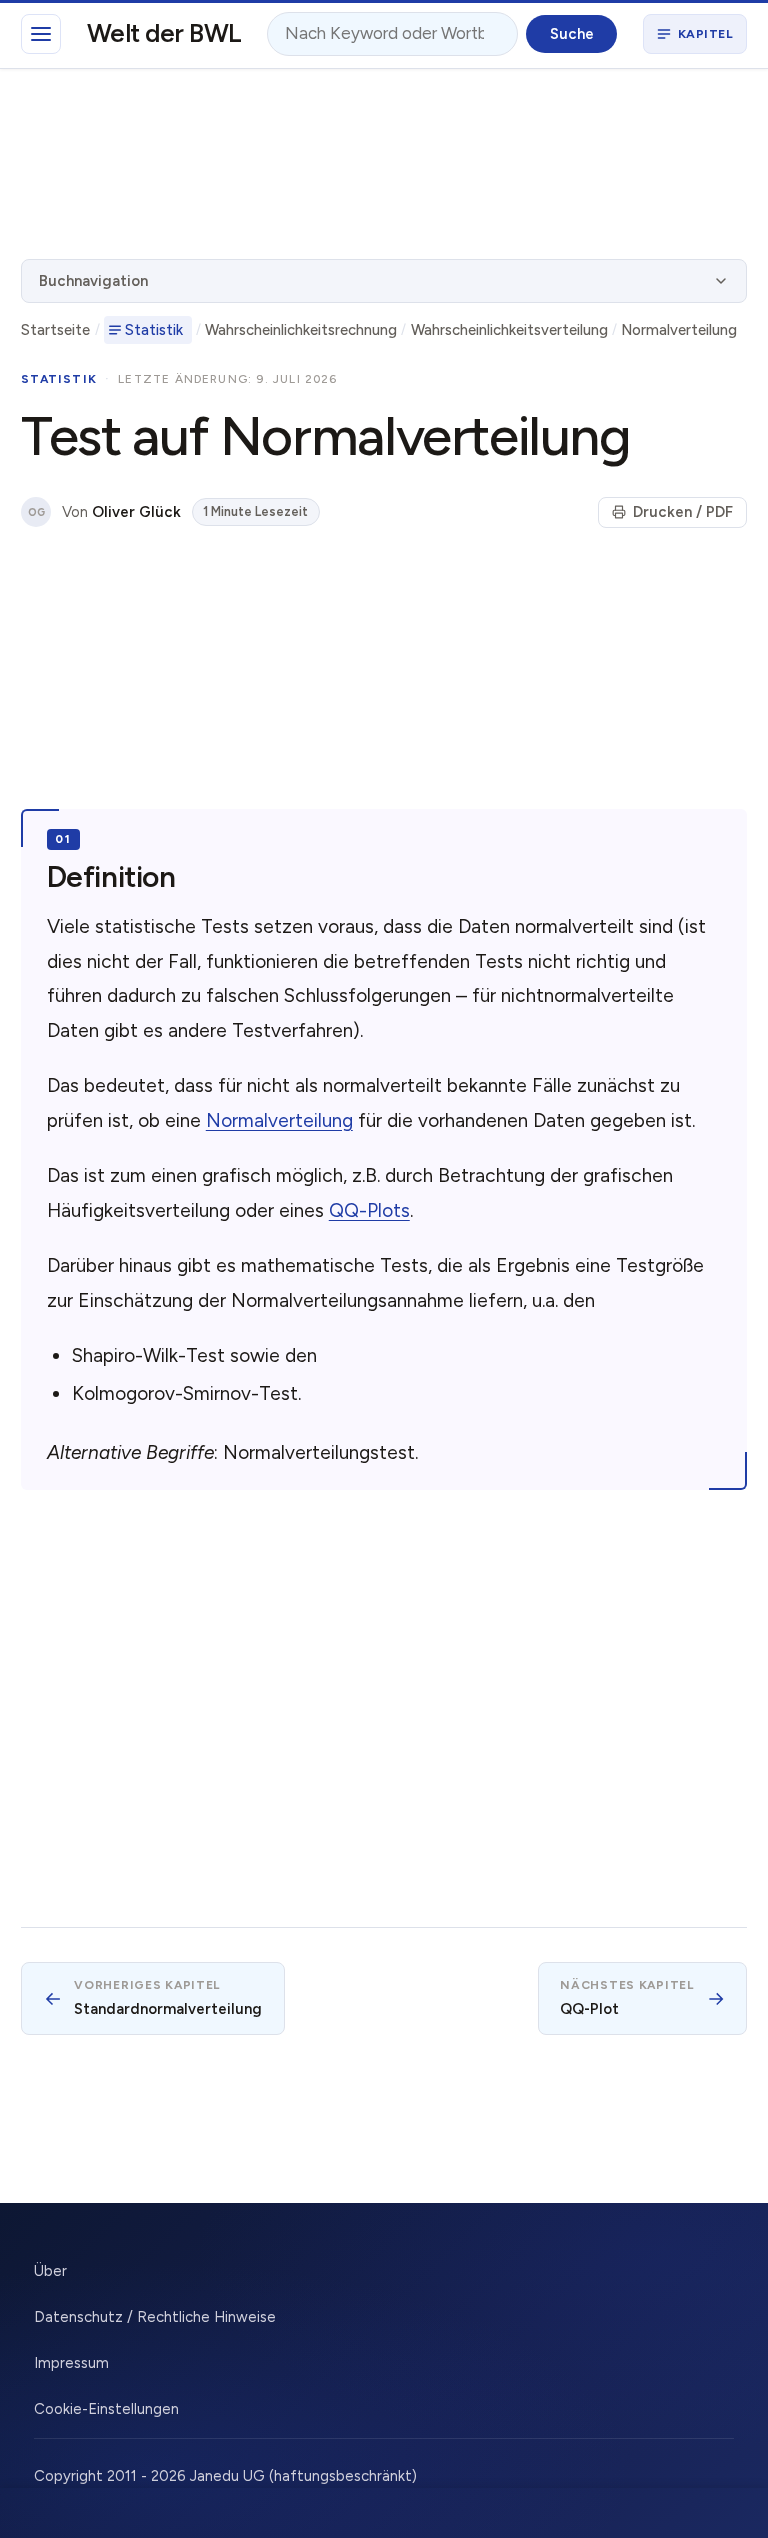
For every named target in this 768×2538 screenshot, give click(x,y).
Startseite (55, 330)
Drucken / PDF (683, 512)
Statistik (154, 330)
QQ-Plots (369, 1210)
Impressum (71, 2363)
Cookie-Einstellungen (106, 2409)
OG (36, 512)
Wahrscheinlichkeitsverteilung (509, 330)
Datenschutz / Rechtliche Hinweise (155, 2317)
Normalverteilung (679, 330)
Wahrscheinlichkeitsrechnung (301, 330)
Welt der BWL (164, 33)
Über (50, 2271)
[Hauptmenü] (41, 34)
